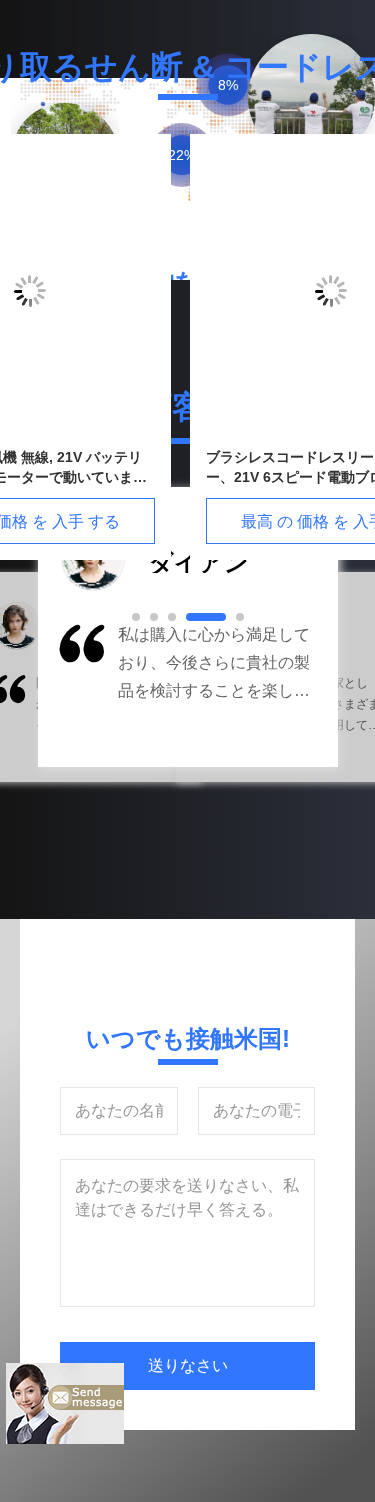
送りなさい (188, 1365)
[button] (80, 690)
